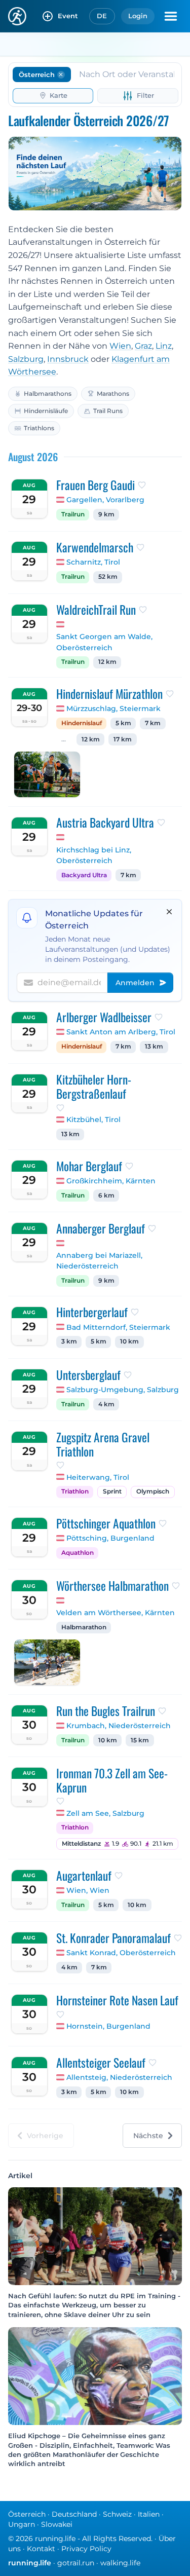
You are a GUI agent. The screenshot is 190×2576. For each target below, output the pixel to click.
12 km (107, 662)
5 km (123, 723)
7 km (153, 723)
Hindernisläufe (46, 411)
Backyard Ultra (84, 875)
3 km (69, 1341)
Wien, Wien (88, 1890)
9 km (106, 514)
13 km (154, 1047)
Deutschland (74, 2514)
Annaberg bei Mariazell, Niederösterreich (99, 1261)
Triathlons (39, 428)
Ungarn (22, 2524)
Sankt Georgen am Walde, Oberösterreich (104, 642)
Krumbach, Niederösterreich (119, 1726)
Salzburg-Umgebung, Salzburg (123, 1390)
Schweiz (117, 2514)
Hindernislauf (82, 723)
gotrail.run (76, 2563)
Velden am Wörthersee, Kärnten (116, 1613)
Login (138, 16)
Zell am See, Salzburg (105, 1813)
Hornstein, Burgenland (108, 2026)
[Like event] (142, 485)
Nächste (148, 2136)
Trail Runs (108, 411)
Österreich (27, 2514)
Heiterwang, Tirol (98, 1477)
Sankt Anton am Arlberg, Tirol (121, 1032)
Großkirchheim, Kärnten (111, 1181)
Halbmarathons (48, 394)
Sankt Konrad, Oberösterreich (121, 1953)
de (102, 16)
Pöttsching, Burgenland (110, 1538)
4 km (106, 1404)
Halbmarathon (84, 1627)
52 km (108, 577)
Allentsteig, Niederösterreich (119, 2077)
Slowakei (57, 2524)
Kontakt (41, 2549)
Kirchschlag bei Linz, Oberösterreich (94, 855)
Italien (149, 2514)
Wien (120, 346)
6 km (106, 1196)
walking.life (120, 2563)
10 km (129, 1341)
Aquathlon (78, 1553)
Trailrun (73, 514)
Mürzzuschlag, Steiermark (113, 708)
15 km (140, 1740)
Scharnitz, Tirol (93, 562)
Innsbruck (68, 359)
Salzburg (26, 359)
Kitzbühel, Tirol (93, 1119)
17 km (123, 739)
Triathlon (75, 1491)
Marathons (113, 394)
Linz (164, 346)
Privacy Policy (86, 2549)
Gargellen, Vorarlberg (105, 500)
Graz (143, 346)
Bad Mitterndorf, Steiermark (118, 1327)
